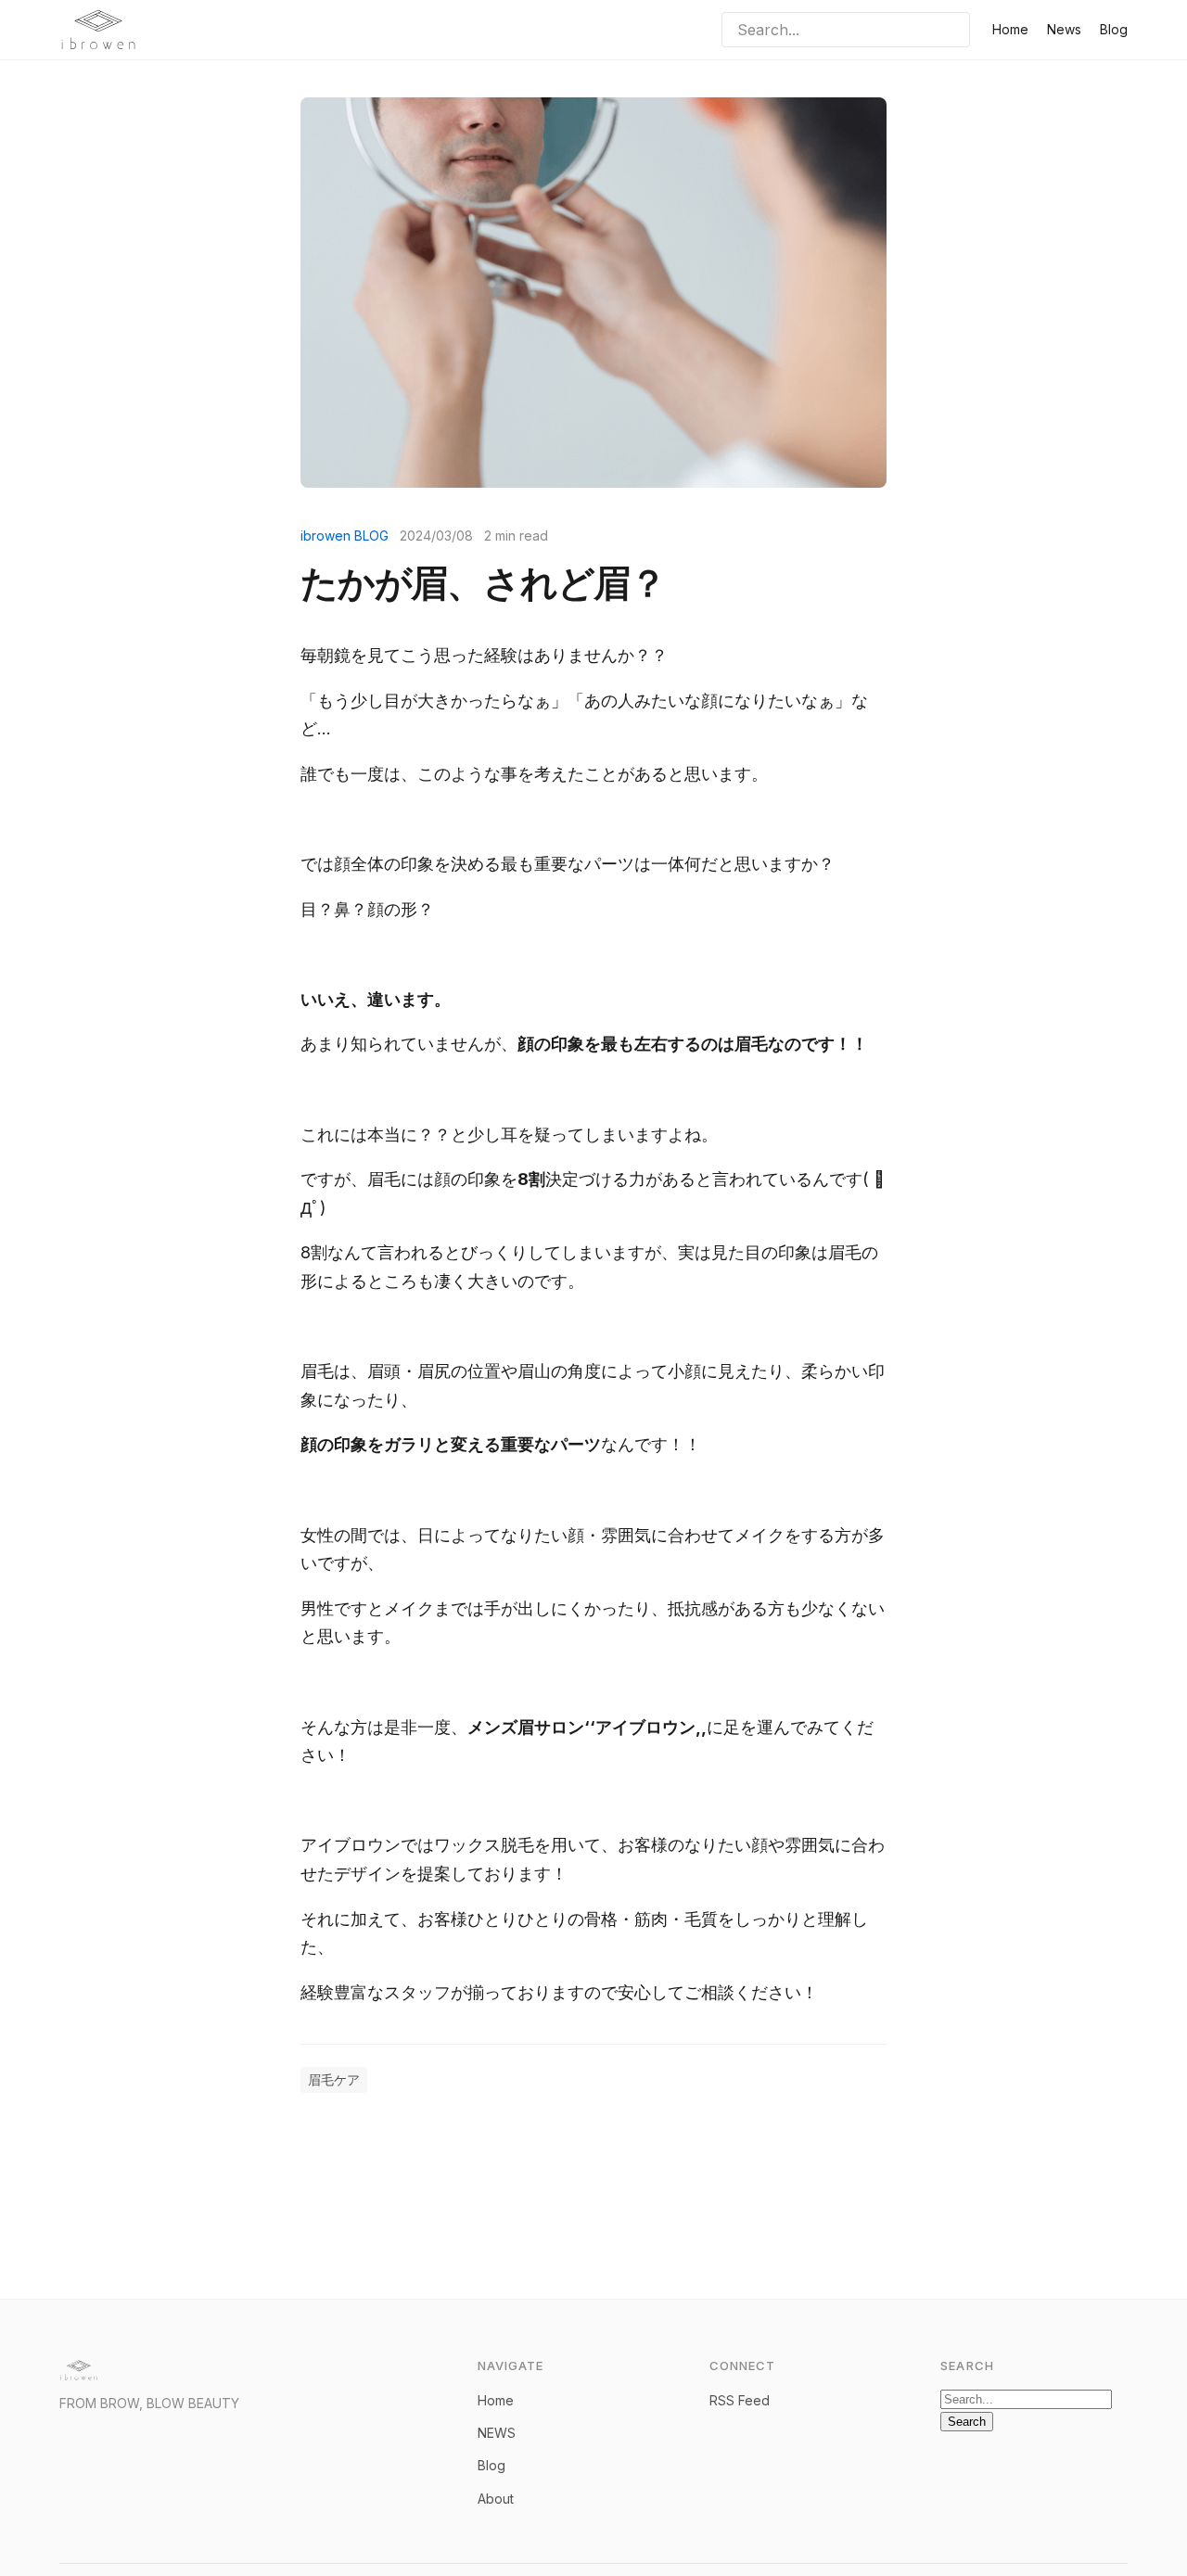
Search (967, 2422)
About (496, 2499)
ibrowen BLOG (345, 536)
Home (1010, 29)
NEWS (497, 2433)
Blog (1114, 29)
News (1064, 29)
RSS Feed (740, 2400)
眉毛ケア (334, 2079)
